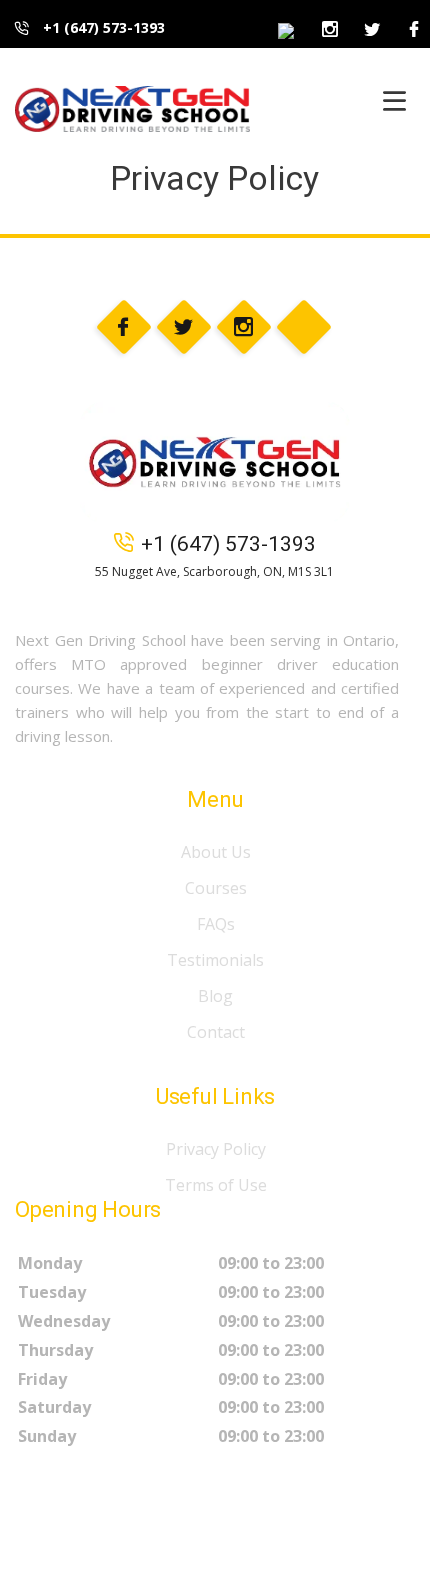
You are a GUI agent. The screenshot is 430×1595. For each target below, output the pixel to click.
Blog (215, 996)
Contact (216, 1032)
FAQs (216, 924)
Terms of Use (216, 1185)
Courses (216, 888)
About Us (216, 852)
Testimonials (215, 960)
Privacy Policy (216, 1149)
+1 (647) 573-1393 (102, 27)
